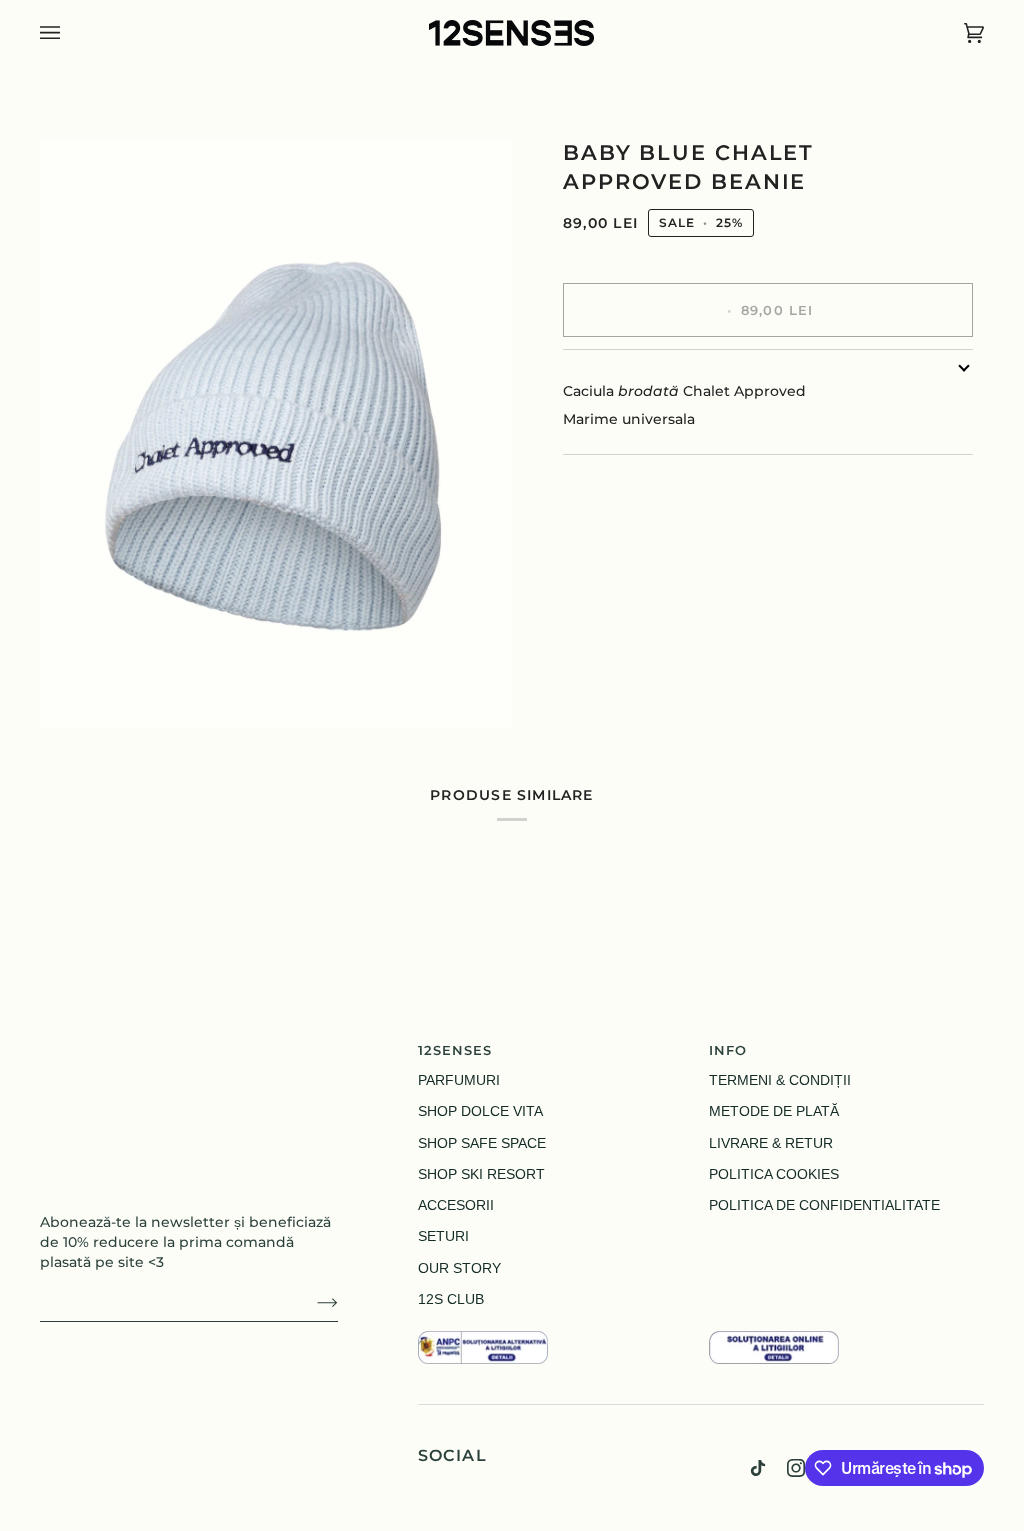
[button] (555, 1326)
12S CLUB (451, 1299)
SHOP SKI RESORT (481, 1174)
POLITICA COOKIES (774, 1174)
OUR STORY (459, 1268)
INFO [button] (728, 1050)
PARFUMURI (459, 1080)
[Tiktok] (758, 1468)
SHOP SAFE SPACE (482, 1143)
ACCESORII (456, 1205)
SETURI (443, 1236)
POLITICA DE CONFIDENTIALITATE (824, 1205)
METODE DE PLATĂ (774, 1111)
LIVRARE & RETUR (771, 1143)
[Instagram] (796, 1468)
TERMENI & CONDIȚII (780, 1080)
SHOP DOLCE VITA (480, 1111)
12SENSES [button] (455, 1050)
